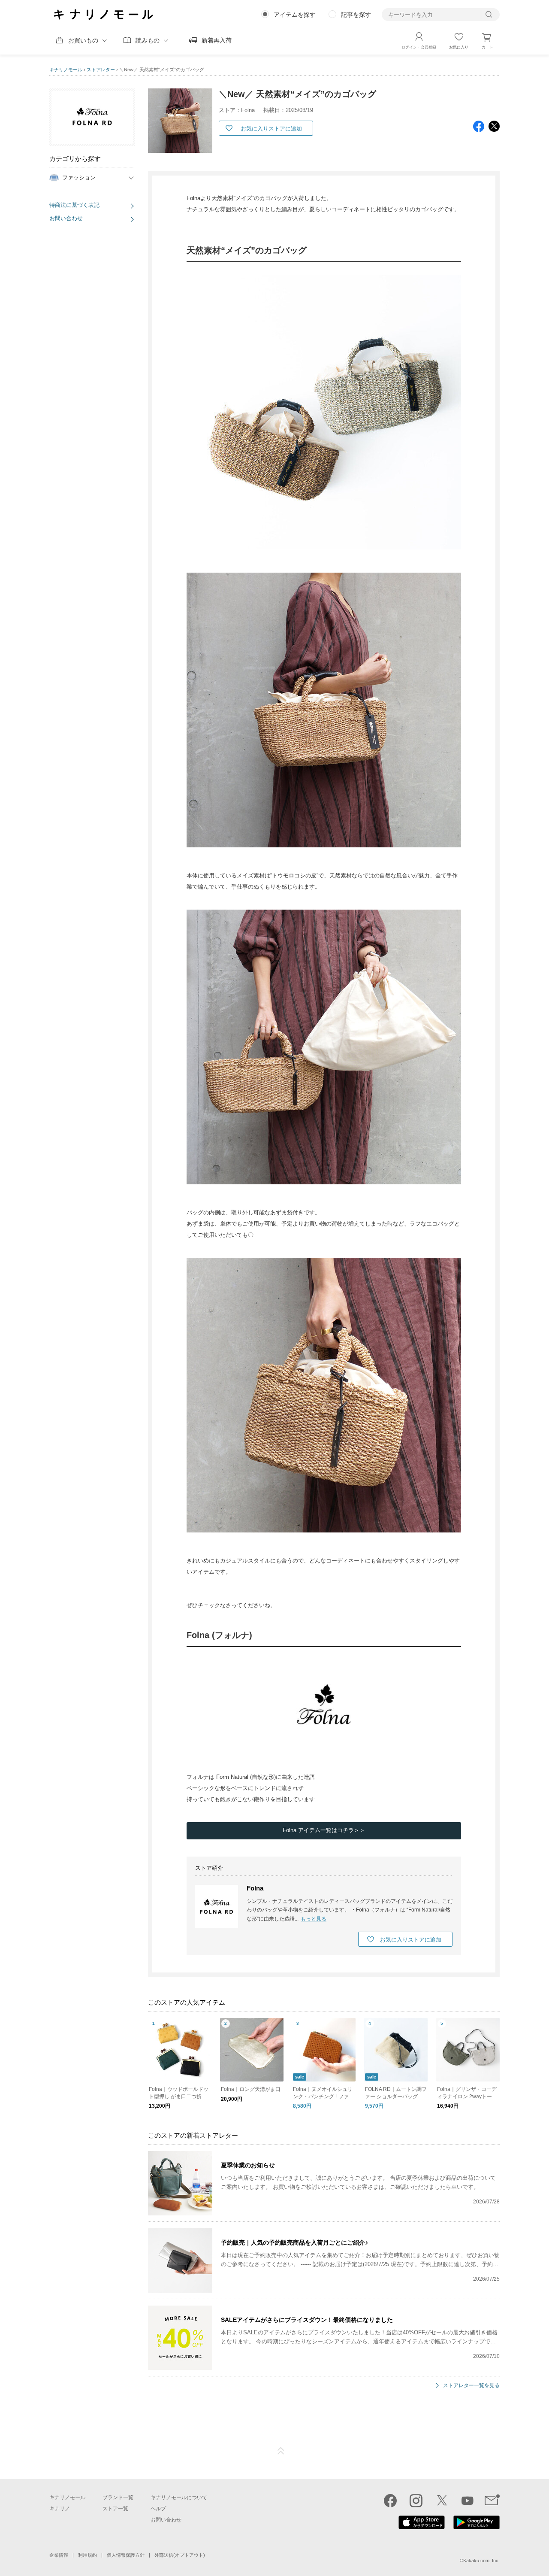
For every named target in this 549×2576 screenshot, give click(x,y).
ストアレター (101, 70)
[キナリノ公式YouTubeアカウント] (468, 2500)
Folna (255, 1888)
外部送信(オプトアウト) (180, 2555)
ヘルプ (158, 2509)
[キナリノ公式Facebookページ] (390, 2500)
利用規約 (87, 2555)
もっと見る (314, 1919)
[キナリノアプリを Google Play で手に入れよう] (477, 2527)
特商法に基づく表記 (74, 205)
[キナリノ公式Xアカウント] (442, 2500)
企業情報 (59, 2555)
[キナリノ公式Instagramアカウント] (416, 2500)
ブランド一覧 (118, 2497)
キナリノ (60, 2509)
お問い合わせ (66, 218)
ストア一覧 (115, 2509)
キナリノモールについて (179, 2497)
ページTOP (281, 2451)
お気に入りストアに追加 (271, 129)
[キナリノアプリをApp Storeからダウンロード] (422, 2527)
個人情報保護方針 (126, 2555)
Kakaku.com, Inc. (481, 2561)
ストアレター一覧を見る (471, 2386)
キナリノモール (66, 70)
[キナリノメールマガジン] (492, 2500)
